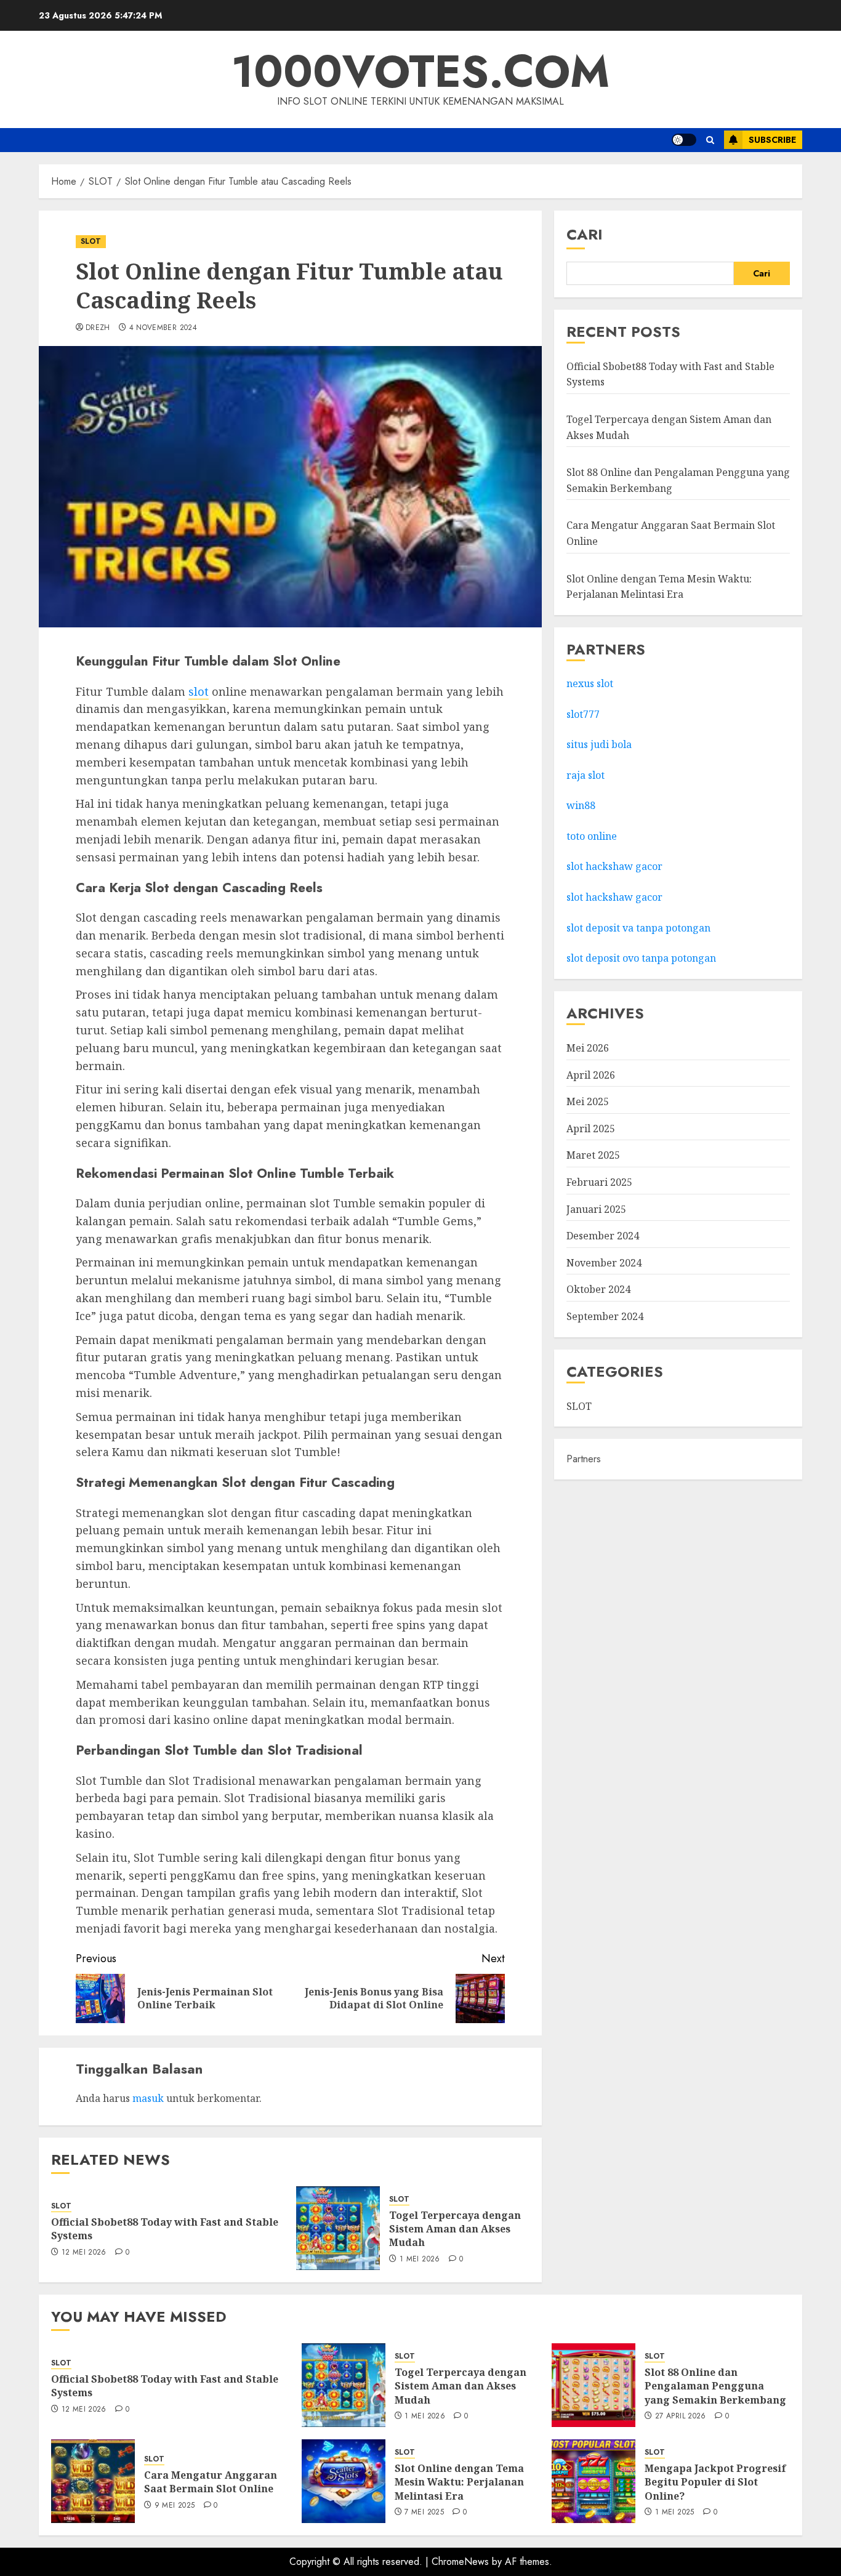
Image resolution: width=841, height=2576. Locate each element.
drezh (98, 328)
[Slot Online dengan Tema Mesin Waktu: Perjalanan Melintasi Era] (344, 2481)
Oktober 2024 (598, 1289)
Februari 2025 (599, 1182)
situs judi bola (599, 744)
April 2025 (591, 1129)
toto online (592, 836)
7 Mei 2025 (424, 2513)
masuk (148, 2098)
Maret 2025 (593, 1155)
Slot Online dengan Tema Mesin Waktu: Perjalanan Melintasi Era (459, 2482)
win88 (581, 805)
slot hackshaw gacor (616, 866)
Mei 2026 (588, 1048)
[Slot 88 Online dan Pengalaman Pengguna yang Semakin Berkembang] (594, 2385)
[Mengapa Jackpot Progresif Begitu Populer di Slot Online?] (594, 2481)
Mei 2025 (588, 1101)
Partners (584, 1459)
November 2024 (604, 1263)
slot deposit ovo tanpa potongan (642, 958)
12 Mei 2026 (84, 2253)
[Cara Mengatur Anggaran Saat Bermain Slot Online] (93, 2481)
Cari (585, 234)
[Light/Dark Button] (684, 140)
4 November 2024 (163, 328)
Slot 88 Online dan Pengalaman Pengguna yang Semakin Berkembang (715, 2386)
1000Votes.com (420, 71)
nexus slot (590, 683)
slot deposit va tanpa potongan (640, 928)
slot (199, 691)
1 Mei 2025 (675, 2513)
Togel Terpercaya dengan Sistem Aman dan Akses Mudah (455, 2229)
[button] (710, 140)
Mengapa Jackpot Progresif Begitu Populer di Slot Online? (715, 2482)
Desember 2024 (603, 1236)
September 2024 (605, 1316)
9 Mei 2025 (175, 2506)
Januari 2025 (596, 1209)
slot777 (583, 714)
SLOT (91, 241)
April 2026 (591, 1075)
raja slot (585, 775)
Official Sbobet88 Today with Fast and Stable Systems (165, 2229)
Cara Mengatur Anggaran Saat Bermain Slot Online (211, 2482)
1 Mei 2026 (420, 2260)
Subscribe (772, 140)
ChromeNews (460, 2562)
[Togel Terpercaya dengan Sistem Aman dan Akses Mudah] (338, 2228)
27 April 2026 (681, 2417)
